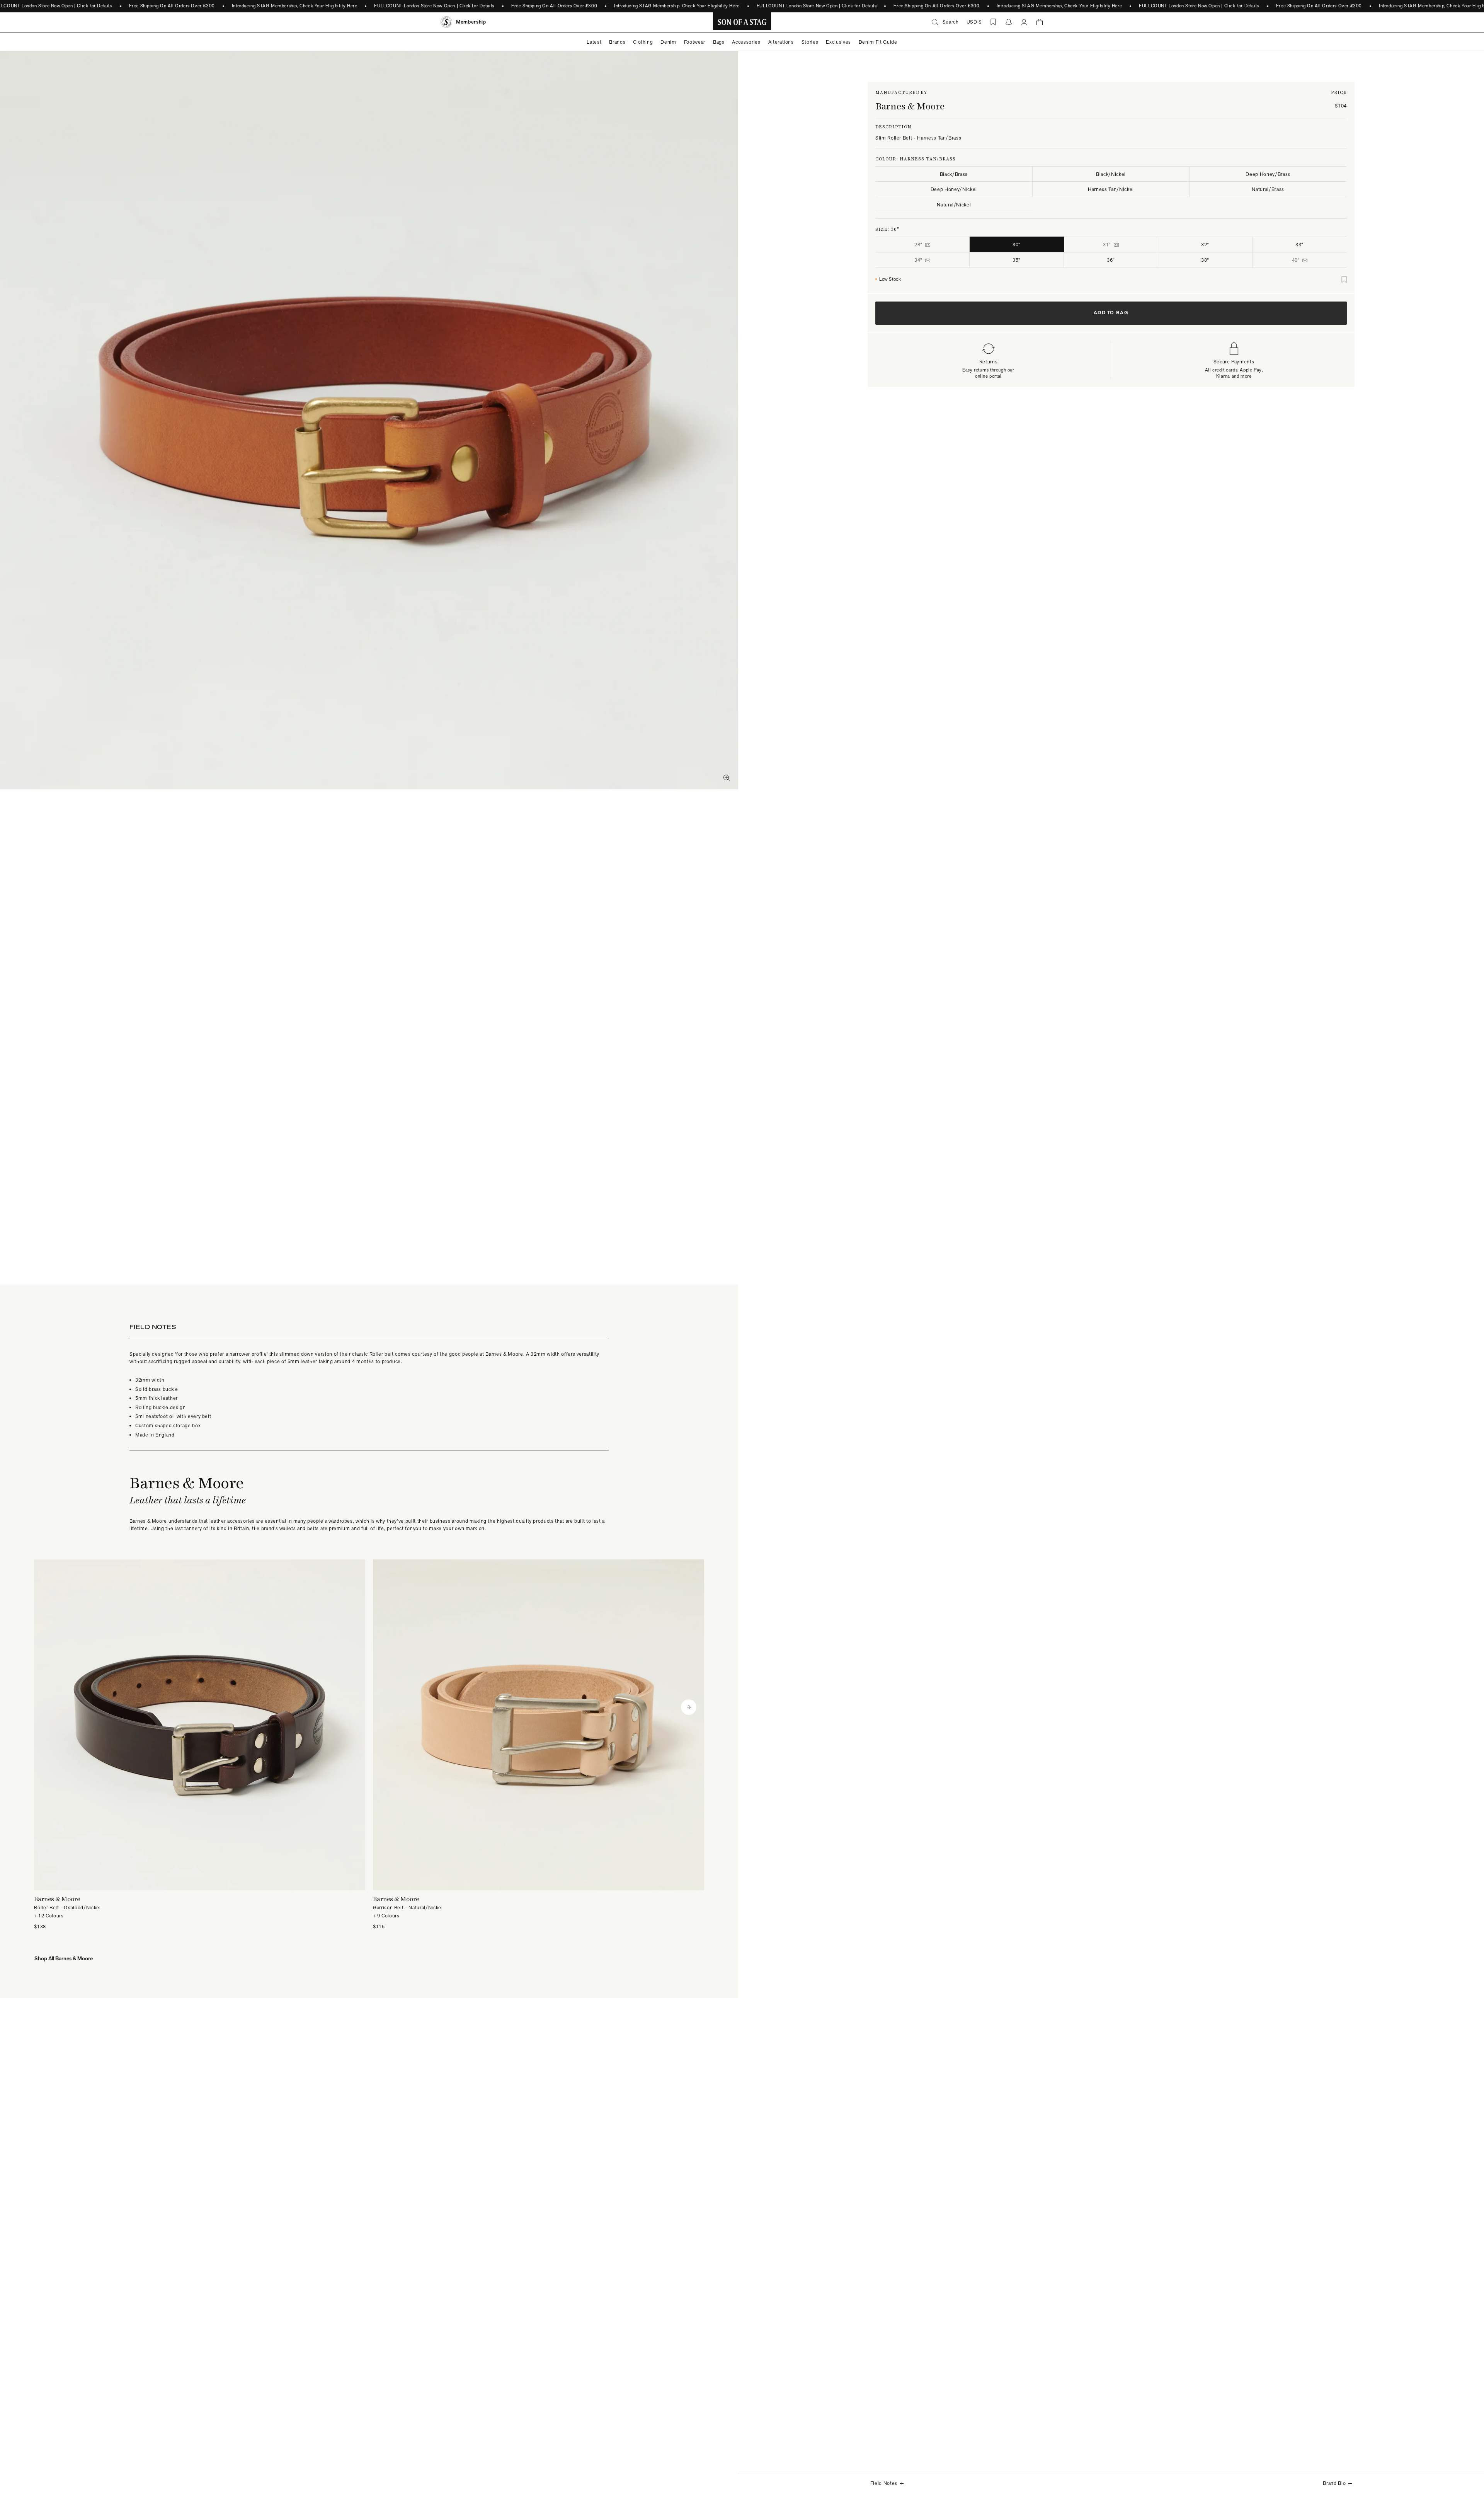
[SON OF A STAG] (742, 22)
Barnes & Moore (910, 106)
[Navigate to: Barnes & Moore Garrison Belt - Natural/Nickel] (539, 1745)
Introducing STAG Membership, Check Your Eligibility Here (295, 6)
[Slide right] (689, 1707)
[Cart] (1040, 22)
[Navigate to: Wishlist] (993, 22)
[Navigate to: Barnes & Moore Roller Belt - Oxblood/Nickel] (200, 1745)
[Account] (1024, 22)
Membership (471, 22)
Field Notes (884, 2483)
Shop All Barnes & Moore (64, 1958)
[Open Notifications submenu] (1009, 22)
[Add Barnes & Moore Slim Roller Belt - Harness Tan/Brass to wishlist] (1344, 279)
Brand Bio (1334, 2483)
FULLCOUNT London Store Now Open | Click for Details (434, 6)
